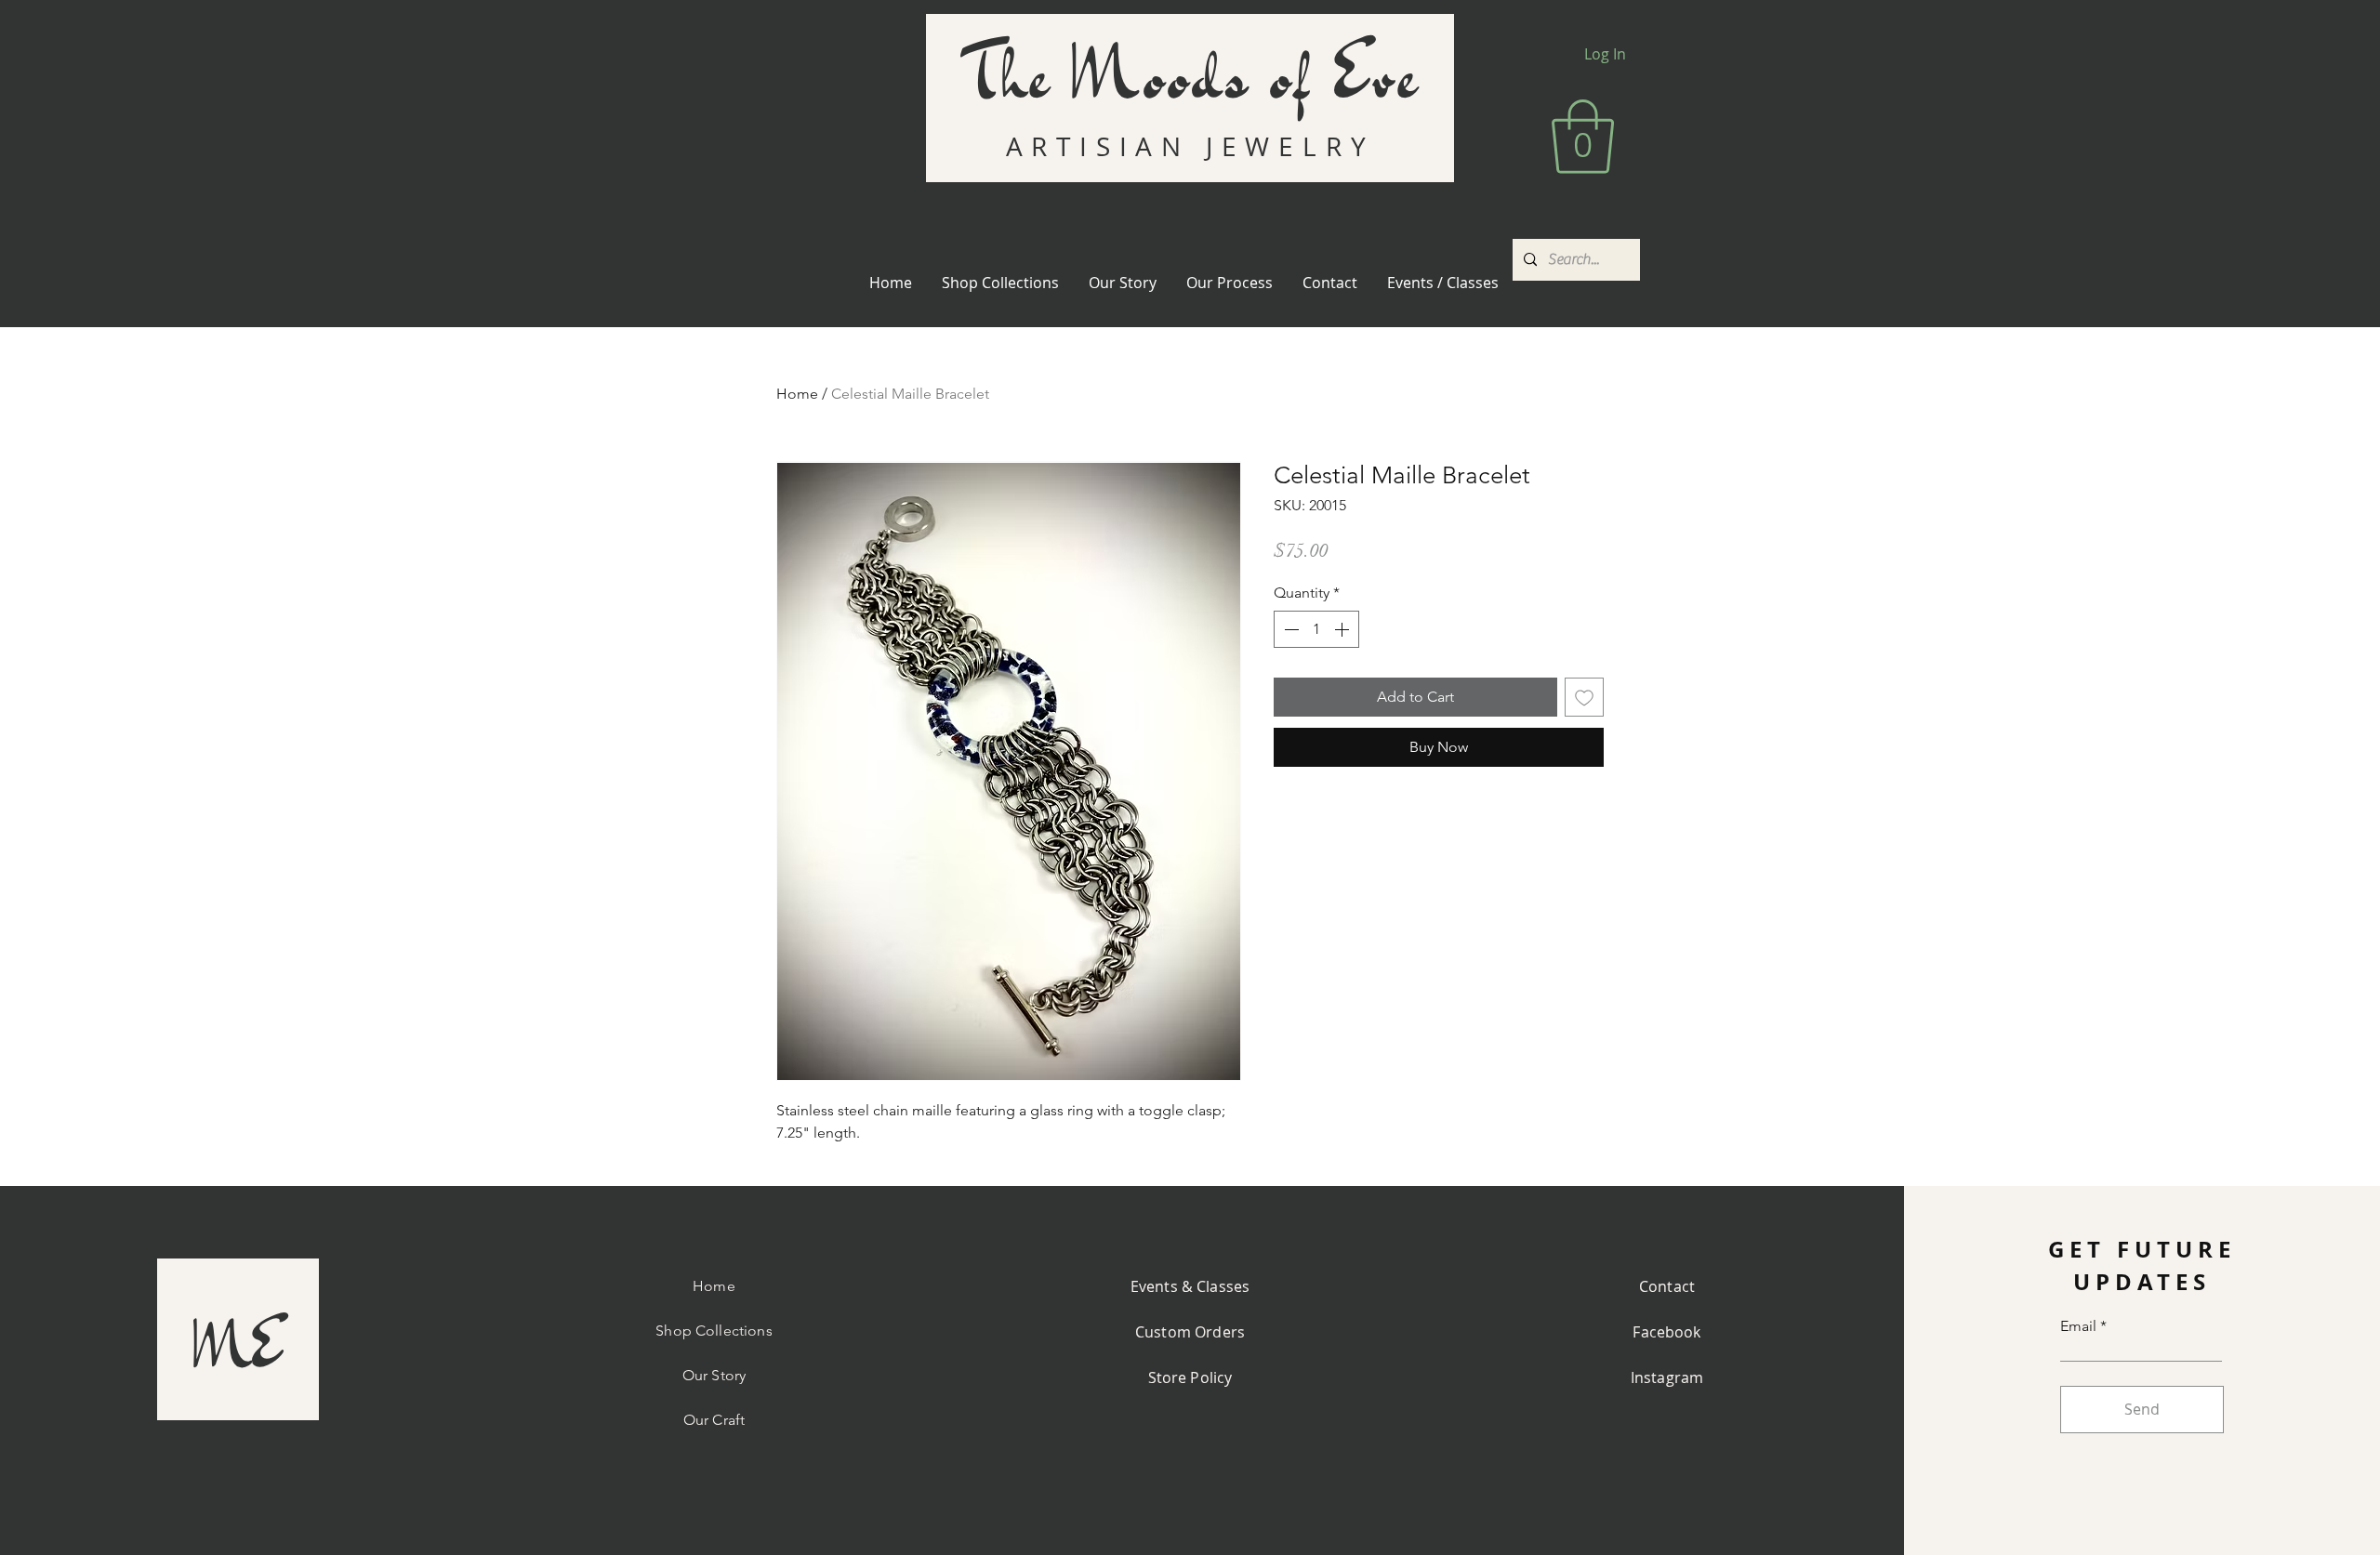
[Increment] (1343, 629)
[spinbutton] (1316, 629)
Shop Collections (714, 1331)
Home (797, 394)
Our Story (714, 1375)
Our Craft (714, 1420)
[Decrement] (1289, 629)
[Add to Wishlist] (1584, 697)
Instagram (1667, 1377)
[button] (1583, 137)
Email (2078, 1326)
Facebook (1666, 1332)
